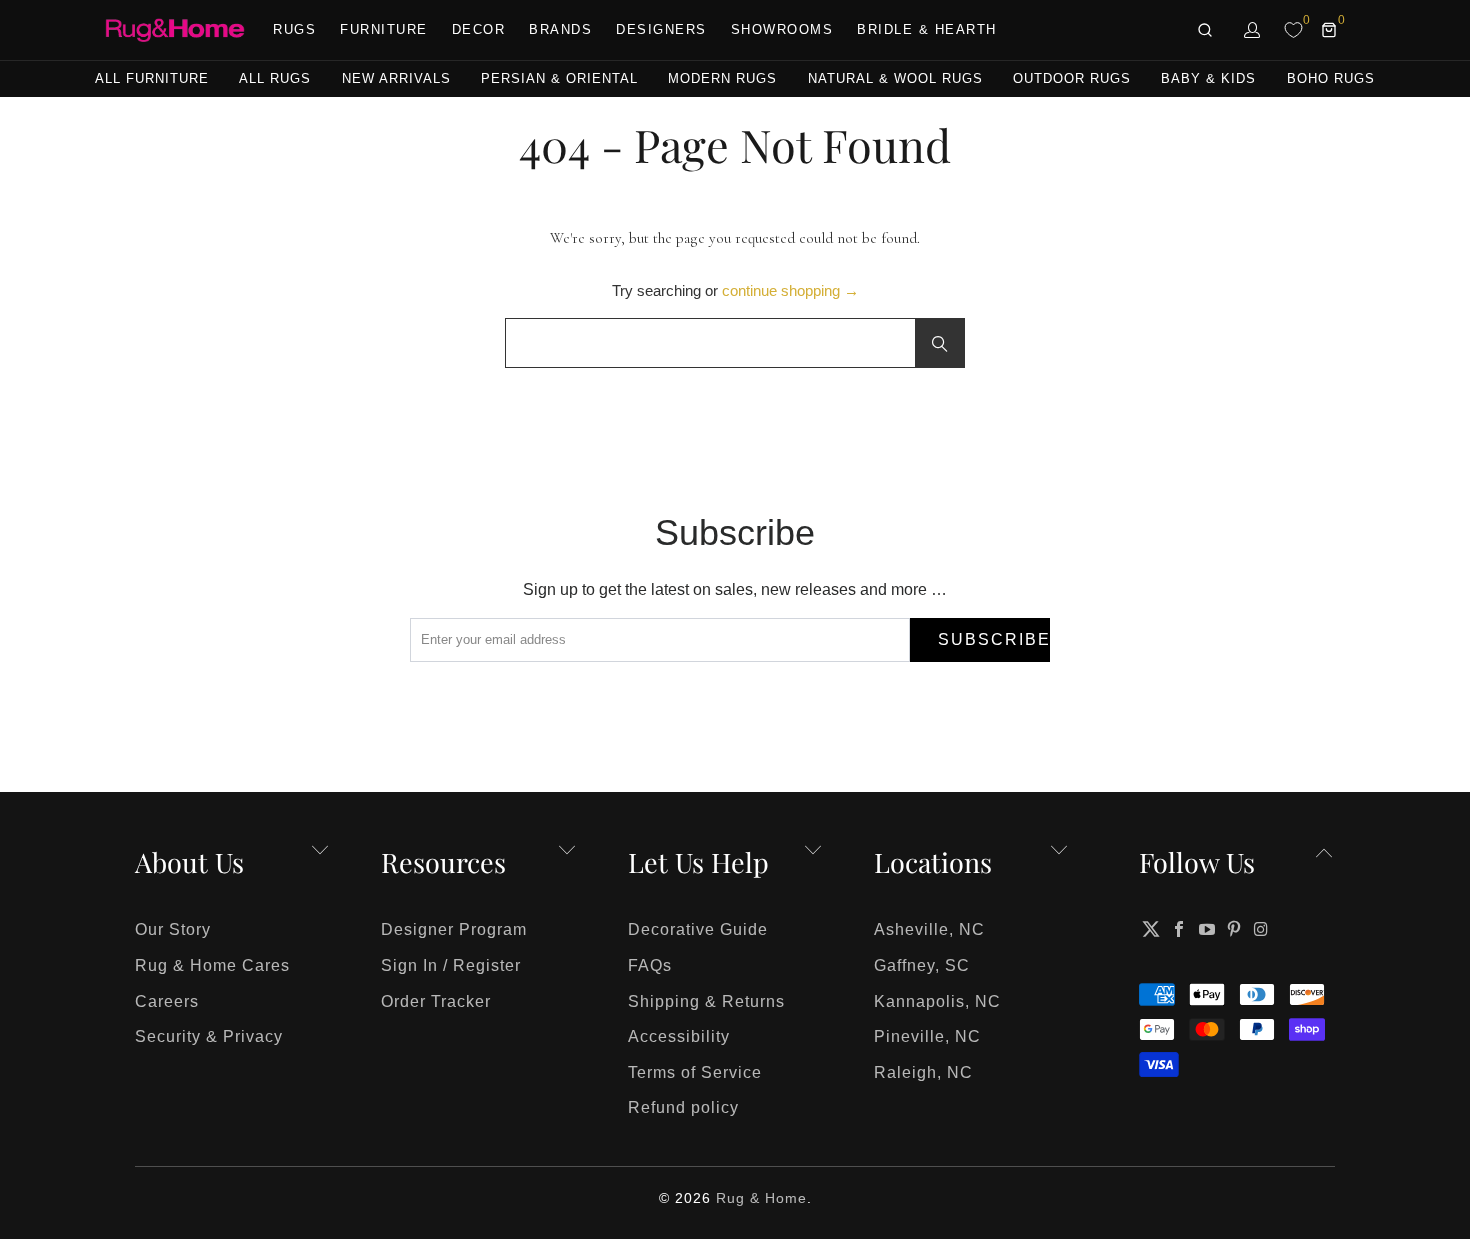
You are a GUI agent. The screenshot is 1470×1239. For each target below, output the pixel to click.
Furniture (384, 29)
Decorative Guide (698, 929)
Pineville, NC (927, 1036)
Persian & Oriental (559, 78)
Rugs (294, 29)
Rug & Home (761, 1198)
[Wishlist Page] (1293, 30)
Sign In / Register (451, 965)
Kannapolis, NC (937, 1001)
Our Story (173, 929)
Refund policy (683, 1107)
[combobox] (735, 343)
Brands (560, 29)
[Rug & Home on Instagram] (1262, 929)
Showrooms (782, 29)
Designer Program (454, 929)
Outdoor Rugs (1072, 78)
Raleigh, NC (923, 1072)
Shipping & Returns (706, 1001)
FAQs (650, 965)
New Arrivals (396, 78)
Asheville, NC (929, 929)
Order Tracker (436, 1001)
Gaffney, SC (922, 965)
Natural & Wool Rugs (895, 78)
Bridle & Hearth (927, 29)
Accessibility (679, 1036)
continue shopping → (790, 290)
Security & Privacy (209, 1036)
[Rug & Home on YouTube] (1207, 929)
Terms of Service (695, 1072)
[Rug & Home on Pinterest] (1235, 929)
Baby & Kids (1208, 78)
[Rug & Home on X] (1151, 929)
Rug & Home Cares (212, 965)
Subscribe (994, 639)
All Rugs (275, 78)
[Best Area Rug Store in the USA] (175, 30)
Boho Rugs (1331, 78)
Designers (661, 29)
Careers (167, 1001)
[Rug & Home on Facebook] (1180, 929)
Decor (479, 29)
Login (1253, 30)
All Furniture (152, 78)
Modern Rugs (722, 78)
